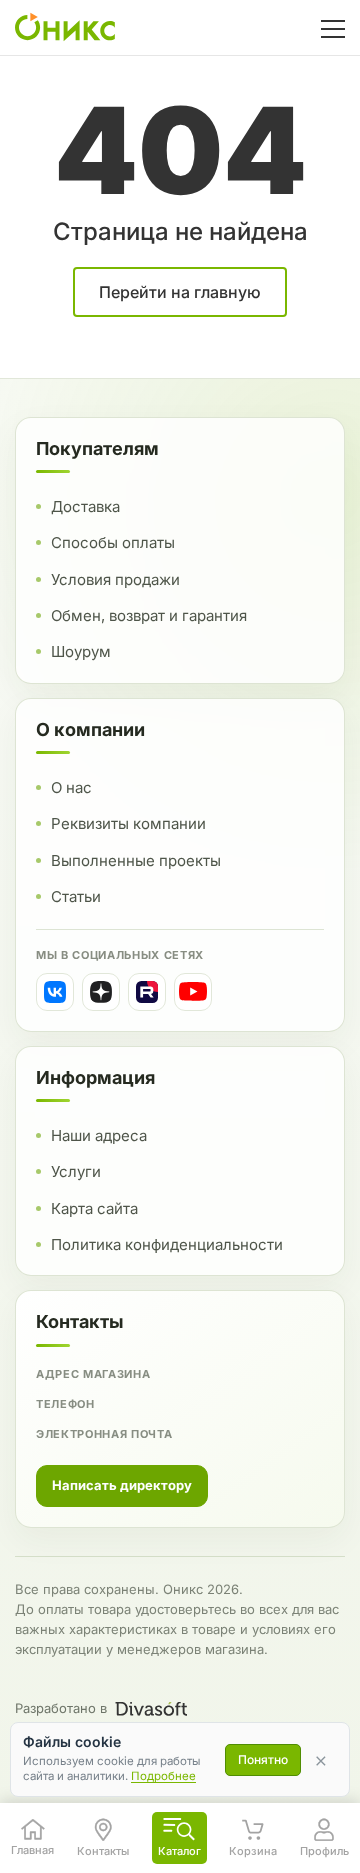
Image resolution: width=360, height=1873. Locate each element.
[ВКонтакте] (55, 992)
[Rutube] (147, 992)
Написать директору (122, 1485)
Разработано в (61, 1708)
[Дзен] (101, 992)
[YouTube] (193, 992)
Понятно (263, 1759)
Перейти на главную (180, 292)
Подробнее (163, 1776)
